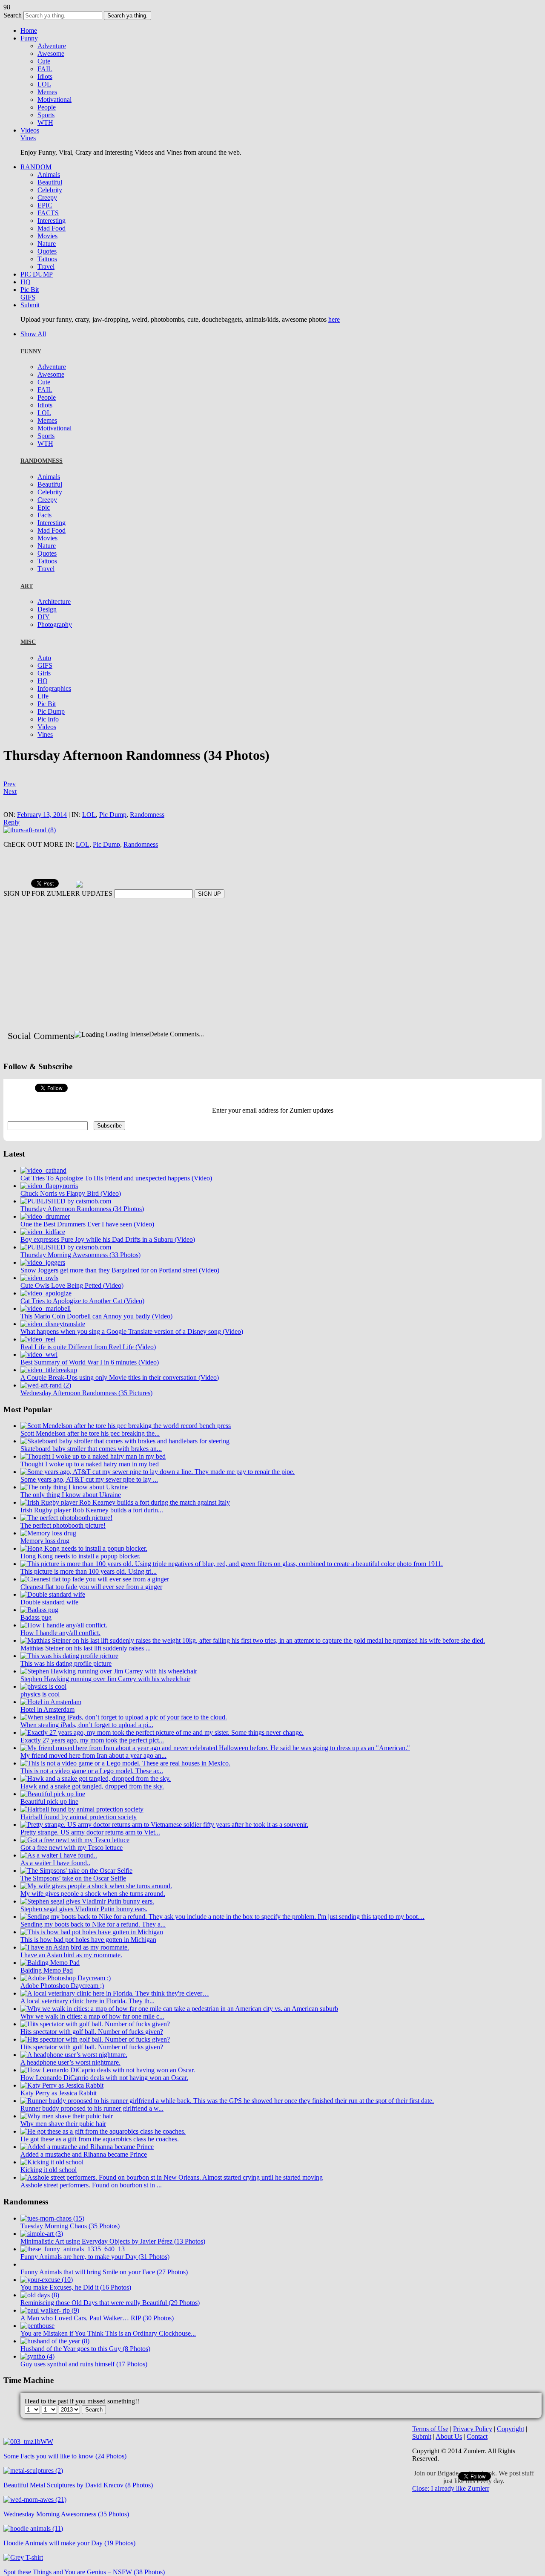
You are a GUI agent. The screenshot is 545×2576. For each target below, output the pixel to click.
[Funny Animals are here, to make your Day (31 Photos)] (73, 2274)
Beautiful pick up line (49, 1826)
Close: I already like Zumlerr (451, 2513)
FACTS (48, 213)
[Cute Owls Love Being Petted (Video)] (39, 1302)
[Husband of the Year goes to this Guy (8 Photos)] (55, 2366)
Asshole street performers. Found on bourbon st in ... (91, 2210)
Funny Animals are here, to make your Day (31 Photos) (95, 2281)
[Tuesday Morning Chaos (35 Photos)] (52, 2243)
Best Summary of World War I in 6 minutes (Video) (90, 1387)
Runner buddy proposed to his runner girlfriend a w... (92, 2133)
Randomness (147, 815)
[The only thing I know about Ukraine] (74, 1512)
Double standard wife (49, 1627)
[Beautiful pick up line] (53, 1819)
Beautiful (50, 182)
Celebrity (50, 190)
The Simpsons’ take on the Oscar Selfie (73, 1903)
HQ (26, 282)
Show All (33, 334)
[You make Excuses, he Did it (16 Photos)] (47, 2304)
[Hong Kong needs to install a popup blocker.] (84, 1573)
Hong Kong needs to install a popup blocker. (80, 1581)
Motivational (54, 100)
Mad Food (52, 228)
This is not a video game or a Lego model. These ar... (92, 1796)
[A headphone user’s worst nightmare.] (74, 2079)
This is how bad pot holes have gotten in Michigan (88, 1964)
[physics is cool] (43, 1711)
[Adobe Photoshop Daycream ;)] (66, 2003)
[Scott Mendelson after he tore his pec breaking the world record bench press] (126, 1450)
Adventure (52, 46)
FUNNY (31, 351)
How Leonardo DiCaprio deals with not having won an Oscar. (104, 2102)
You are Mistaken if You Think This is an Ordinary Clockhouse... (108, 2358)
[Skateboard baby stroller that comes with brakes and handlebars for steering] (125, 1466)
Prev (10, 784)
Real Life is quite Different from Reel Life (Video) (88, 1372)
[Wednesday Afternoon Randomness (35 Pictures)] (46, 1410)
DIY (44, 617)
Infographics (54, 688)
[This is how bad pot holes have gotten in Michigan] (92, 1957)
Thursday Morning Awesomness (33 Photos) (80, 1279)
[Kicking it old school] (52, 2187)
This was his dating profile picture (66, 1688)
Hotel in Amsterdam (47, 1734)
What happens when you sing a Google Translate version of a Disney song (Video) (132, 1356)
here (334, 319)
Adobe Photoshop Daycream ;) (62, 2010)
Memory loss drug (45, 1565)
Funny (29, 38)
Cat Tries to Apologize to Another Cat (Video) (82, 1326)
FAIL (45, 69)
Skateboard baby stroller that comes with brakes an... (91, 1473)
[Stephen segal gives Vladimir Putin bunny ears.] (87, 1926)
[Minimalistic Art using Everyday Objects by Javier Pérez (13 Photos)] (42, 2258)
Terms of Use (430, 2453)
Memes (47, 92)
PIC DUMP (37, 274)
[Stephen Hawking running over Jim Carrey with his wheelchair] (109, 1696)
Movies (47, 236)
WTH (45, 123)
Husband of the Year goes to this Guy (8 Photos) (85, 2373)
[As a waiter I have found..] (59, 1880)
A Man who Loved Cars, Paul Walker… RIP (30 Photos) (97, 2343)
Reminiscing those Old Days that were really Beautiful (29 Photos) (110, 2327)
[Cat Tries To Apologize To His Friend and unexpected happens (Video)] (43, 1195)
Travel (46, 267)
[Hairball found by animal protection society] (82, 1834)
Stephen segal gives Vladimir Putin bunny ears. (84, 1934)
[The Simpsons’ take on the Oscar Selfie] (76, 1895)
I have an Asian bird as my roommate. (71, 1980)
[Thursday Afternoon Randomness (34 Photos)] (66, 1226)
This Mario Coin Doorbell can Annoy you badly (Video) (96, 1341)
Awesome (51, 53)
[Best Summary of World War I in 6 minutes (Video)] (39, 1379)
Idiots (45, 76)
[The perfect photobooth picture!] (66, 1542)
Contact (477, 2461)
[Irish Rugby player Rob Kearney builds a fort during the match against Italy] (125, 1527)
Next (10, 792)
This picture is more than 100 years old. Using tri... (89, 1596)
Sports (46, 115)
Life (43, 696)
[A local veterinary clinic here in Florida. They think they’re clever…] (115, 2018)
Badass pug (36, 1642)
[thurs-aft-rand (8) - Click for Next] (30, 830)
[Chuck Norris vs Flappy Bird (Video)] (49, 1210)
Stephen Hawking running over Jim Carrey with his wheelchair (105, 1703)
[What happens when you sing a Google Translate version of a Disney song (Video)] (53, 1349)
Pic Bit (30, 290)
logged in (51, 1052)
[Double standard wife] (53, 1619)
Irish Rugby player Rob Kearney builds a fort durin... (92, 1535)
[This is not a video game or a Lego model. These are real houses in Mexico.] (125, 1788)
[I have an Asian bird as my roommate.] (75, 1972)
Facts (44, 515)
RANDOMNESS (42, 461)
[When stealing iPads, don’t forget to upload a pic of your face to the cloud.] (124, 1742)
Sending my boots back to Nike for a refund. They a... (93, 1949)
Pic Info (48, 719)
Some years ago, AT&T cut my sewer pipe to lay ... (89, 1504)
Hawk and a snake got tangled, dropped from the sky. (92, 1811)
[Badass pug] (39, 1634)
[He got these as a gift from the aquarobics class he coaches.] (103, 2156)
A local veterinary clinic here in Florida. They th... (87, 2026)
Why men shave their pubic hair (63, 2148)
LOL (44, 84)
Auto (44, 658)
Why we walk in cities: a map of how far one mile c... (92, 2041)
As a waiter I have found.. (55, 1888)
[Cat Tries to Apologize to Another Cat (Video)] (46, 1318)
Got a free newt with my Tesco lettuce (72, 1872)
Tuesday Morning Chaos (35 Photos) (70, 2251)
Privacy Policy (473, 2453)
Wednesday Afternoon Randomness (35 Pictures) (86, 1418)
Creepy (47, 198)
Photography (55, 625)
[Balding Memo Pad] (50, 1987)
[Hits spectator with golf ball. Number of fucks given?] (95, 2049)
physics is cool (40, 1719)
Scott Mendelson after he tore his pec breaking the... (90, 1458)
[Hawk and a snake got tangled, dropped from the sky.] (96, 1803)
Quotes (47, 251)
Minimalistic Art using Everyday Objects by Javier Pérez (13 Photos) (113, 2266)
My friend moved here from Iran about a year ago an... (93, 1780)
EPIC (45, 205)
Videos (30, 130)
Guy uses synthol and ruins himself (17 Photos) (84, 2389)
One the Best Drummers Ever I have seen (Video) (87, 1249)
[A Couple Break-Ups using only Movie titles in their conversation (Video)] (49, 1395)
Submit (30, 305)
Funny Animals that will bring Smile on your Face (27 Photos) (104, 2297)
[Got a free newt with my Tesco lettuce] (75, 1865)
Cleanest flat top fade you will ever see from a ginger (91, 1611)
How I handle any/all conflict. (60, 1657)
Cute (44, 61)
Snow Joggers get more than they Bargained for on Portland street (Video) (120, 1295)
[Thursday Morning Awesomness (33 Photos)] (66, 1272)
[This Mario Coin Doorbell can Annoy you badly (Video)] (46, 1333)
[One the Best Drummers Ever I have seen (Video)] (45, 1241)
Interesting (52, 221)
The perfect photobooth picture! (63, 1550)
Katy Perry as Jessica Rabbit (59, 2118)
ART (27, 586)
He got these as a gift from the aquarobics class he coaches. (100, 2164)
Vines (28, 138)
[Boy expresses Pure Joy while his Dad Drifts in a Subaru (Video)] (43, 1256)
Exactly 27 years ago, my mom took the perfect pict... (92, 1765)
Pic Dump (51, 711)
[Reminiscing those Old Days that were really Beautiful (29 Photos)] (40, 2320)
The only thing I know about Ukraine (71, 1519)
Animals (49, 175)
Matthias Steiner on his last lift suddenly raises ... (86, 1673)
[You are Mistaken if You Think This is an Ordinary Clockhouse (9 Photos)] (37, 2350)
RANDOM (36, 167)
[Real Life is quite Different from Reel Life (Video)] (38, 1364)
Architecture (54, 601)
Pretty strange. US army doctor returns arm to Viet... (90, 1857)
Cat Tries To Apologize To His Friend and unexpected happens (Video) (116, 1203)
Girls (44, 673)
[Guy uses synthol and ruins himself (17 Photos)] (37, 2381)
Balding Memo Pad (47, 1995)
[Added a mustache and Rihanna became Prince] (87, 2171)
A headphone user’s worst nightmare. (70, 2087)
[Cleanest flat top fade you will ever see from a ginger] (95, 1604)
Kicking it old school (49, 2194)
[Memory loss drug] (48, 1558)
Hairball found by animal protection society (79, 1842)
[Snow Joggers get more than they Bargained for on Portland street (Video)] (43, 1287)
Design (47, 609)
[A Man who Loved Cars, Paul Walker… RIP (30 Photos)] (50, 2335)
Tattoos (47, 259)
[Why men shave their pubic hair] (67, 2141)
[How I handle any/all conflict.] (64, 1650)
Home (29, 30)
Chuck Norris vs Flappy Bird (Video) (71, 1218)
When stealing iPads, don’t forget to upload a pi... (87, 1750)
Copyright (511, 2453)
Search (13, 15)
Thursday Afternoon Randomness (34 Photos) (82, 1233)
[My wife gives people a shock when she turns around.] (96, 1911)
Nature (47, 244)
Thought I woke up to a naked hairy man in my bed (90, 1489)
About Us (449, 2461)
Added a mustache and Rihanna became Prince (84, 2179)
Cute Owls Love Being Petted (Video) (72, 1310)
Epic (44, 507)
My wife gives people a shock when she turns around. (93, 1918)
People (47, 107)
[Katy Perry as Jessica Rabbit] (62, 2110)
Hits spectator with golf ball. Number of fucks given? (92, 2056)
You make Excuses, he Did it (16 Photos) (76, 2312)
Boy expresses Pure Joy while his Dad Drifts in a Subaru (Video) (108, 1264)
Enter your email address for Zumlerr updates (273, 1135)
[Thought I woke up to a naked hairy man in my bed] (93, 1481)
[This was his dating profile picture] (69, 1680)
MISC (28, 642)
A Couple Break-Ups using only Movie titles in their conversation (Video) (120, 1402)
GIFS (28, 297)
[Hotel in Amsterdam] (51, 1726)
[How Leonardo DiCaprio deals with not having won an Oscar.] (108, 2095)
